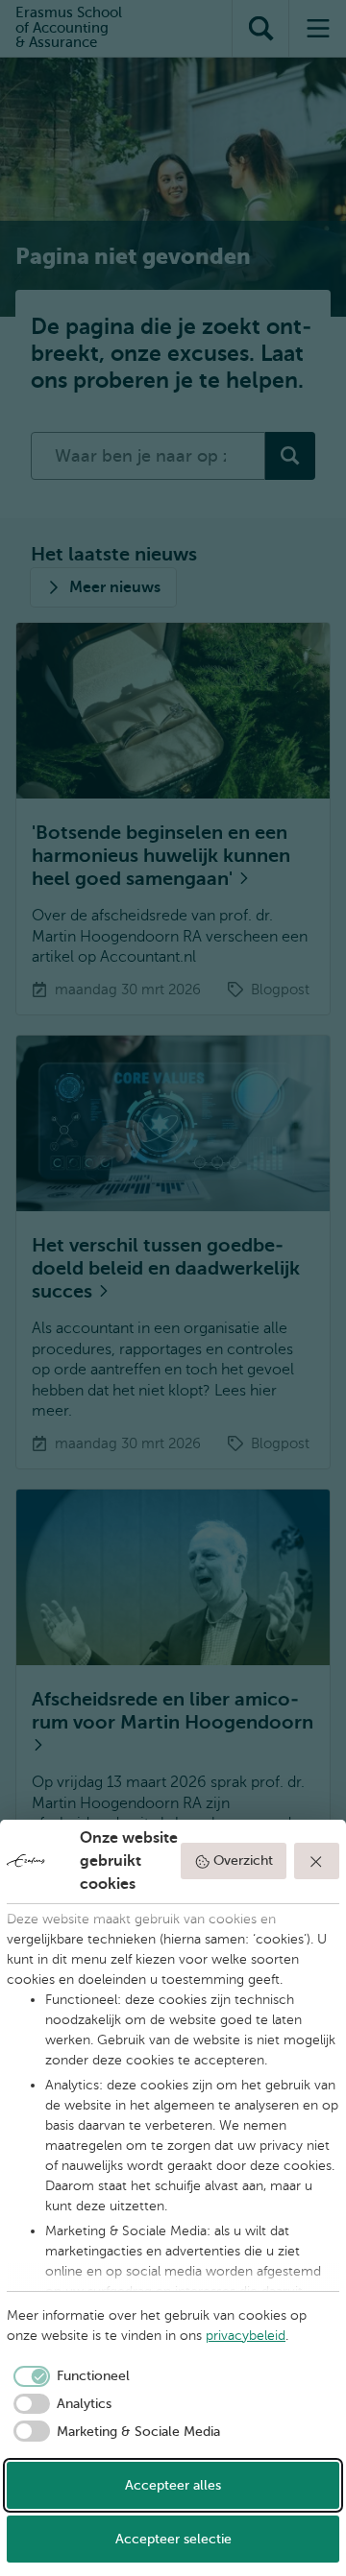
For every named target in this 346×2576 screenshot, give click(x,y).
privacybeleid (246, 2336)
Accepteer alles (173, 2485)
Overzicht (243, 1860)
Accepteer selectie (173, 2539)
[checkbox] (68, 2376)
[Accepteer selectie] (317, 1861)
